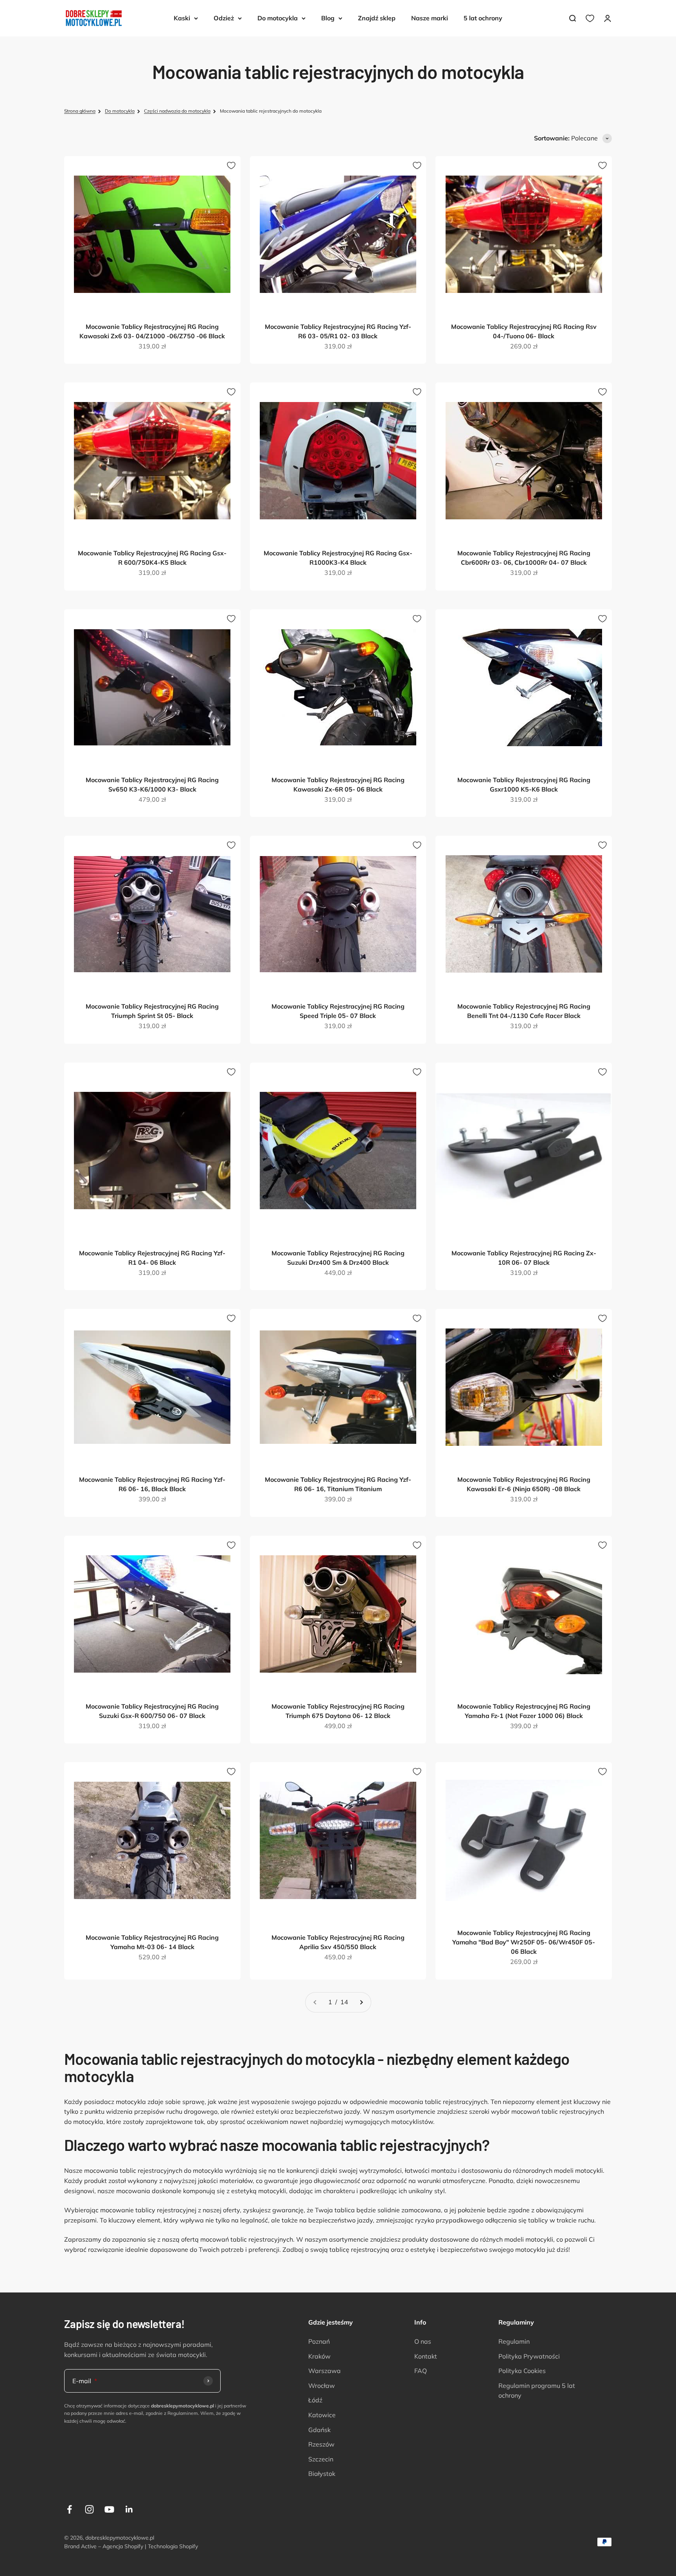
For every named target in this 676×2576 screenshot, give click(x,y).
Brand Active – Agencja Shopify (104, 2546)
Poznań (319, 2341)
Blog (328, 18)
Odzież (224, 18)
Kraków (319, 2356)
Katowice (322, 2415)
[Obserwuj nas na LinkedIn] (129, 2509)
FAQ (421, 2371)
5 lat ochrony (483, 18)
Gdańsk (319, 2430)
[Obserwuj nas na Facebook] (69, 2509)
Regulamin (514, 2341)
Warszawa (325, 2371)
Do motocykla (278, 18)
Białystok (322, 2474)
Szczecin (321, 2459)
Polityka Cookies (522, 2371)
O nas (423, 2341)
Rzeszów (321, 2444)
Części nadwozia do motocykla (177, 111)
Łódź (315, 2400)
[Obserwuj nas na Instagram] (89, 2509)
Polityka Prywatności (529, 2356)
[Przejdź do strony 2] (361, 2002)
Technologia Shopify (173, 2546)
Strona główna (80, 111)
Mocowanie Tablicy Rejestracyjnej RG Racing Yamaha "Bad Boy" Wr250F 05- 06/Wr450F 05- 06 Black (524, 1942)
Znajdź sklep (377, 18)
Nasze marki (430, 18)
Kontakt (426, 2356)
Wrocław (322, 2386)
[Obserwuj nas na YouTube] (109, 2509)
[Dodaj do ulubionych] (231, 165)
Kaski (182, 18)
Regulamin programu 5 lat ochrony (537, 2391)
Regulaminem (183, 2413)
